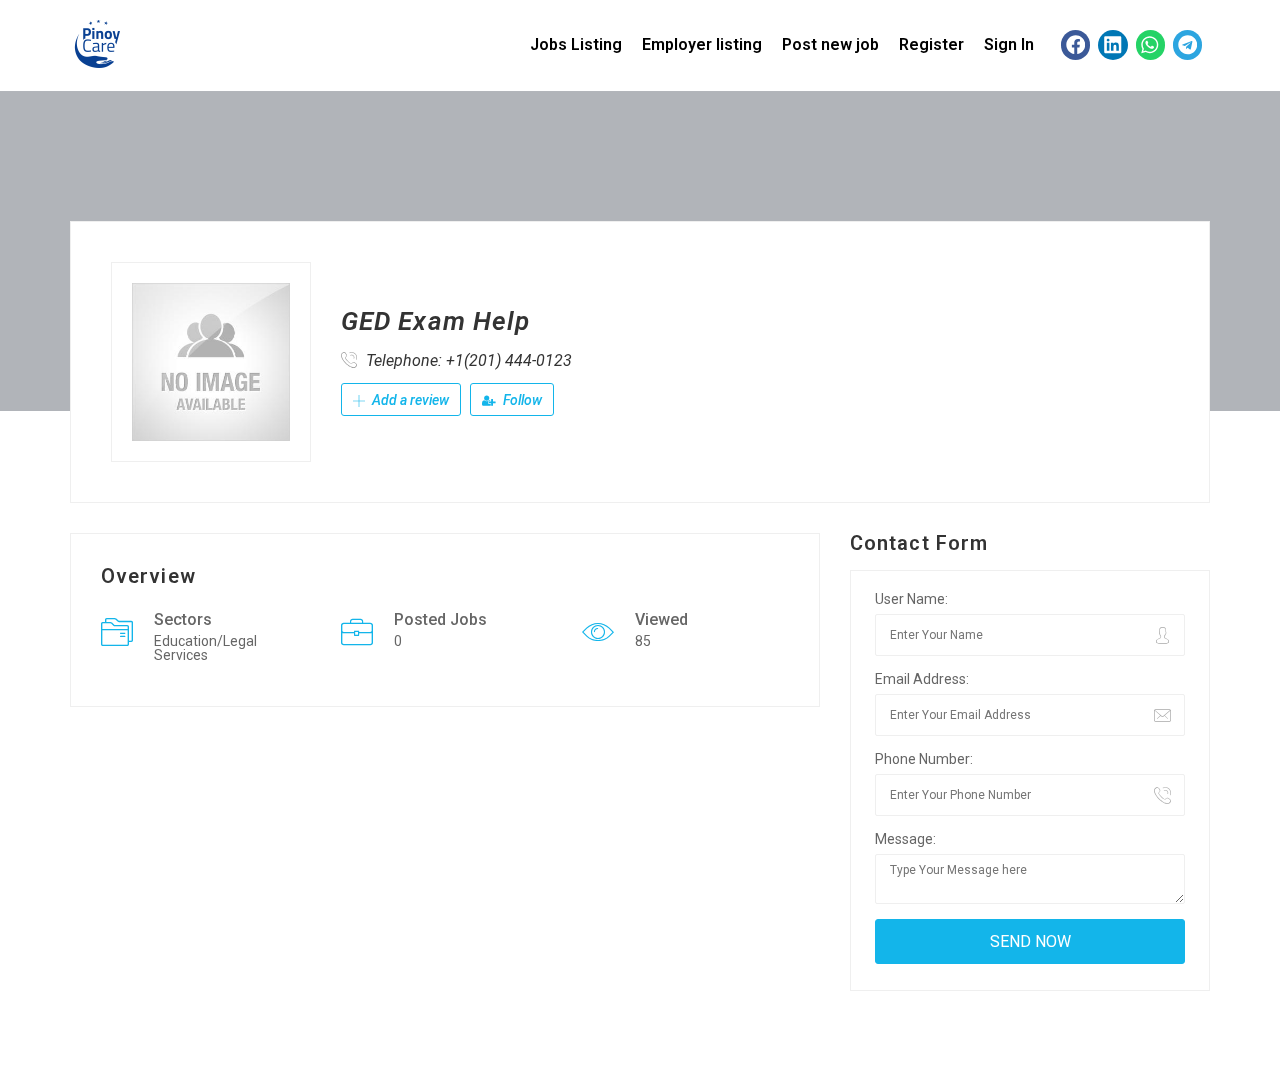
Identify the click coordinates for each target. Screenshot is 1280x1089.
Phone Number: (924, 759)
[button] (1075, 44)
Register (931, 44)
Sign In (1009, 44)
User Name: (911, 599)
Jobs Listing (576, 44)
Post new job (830, 44)
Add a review (409, 400)
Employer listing (702, 44)
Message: (905, 839)
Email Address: (922, 679)
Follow (521, 400)
